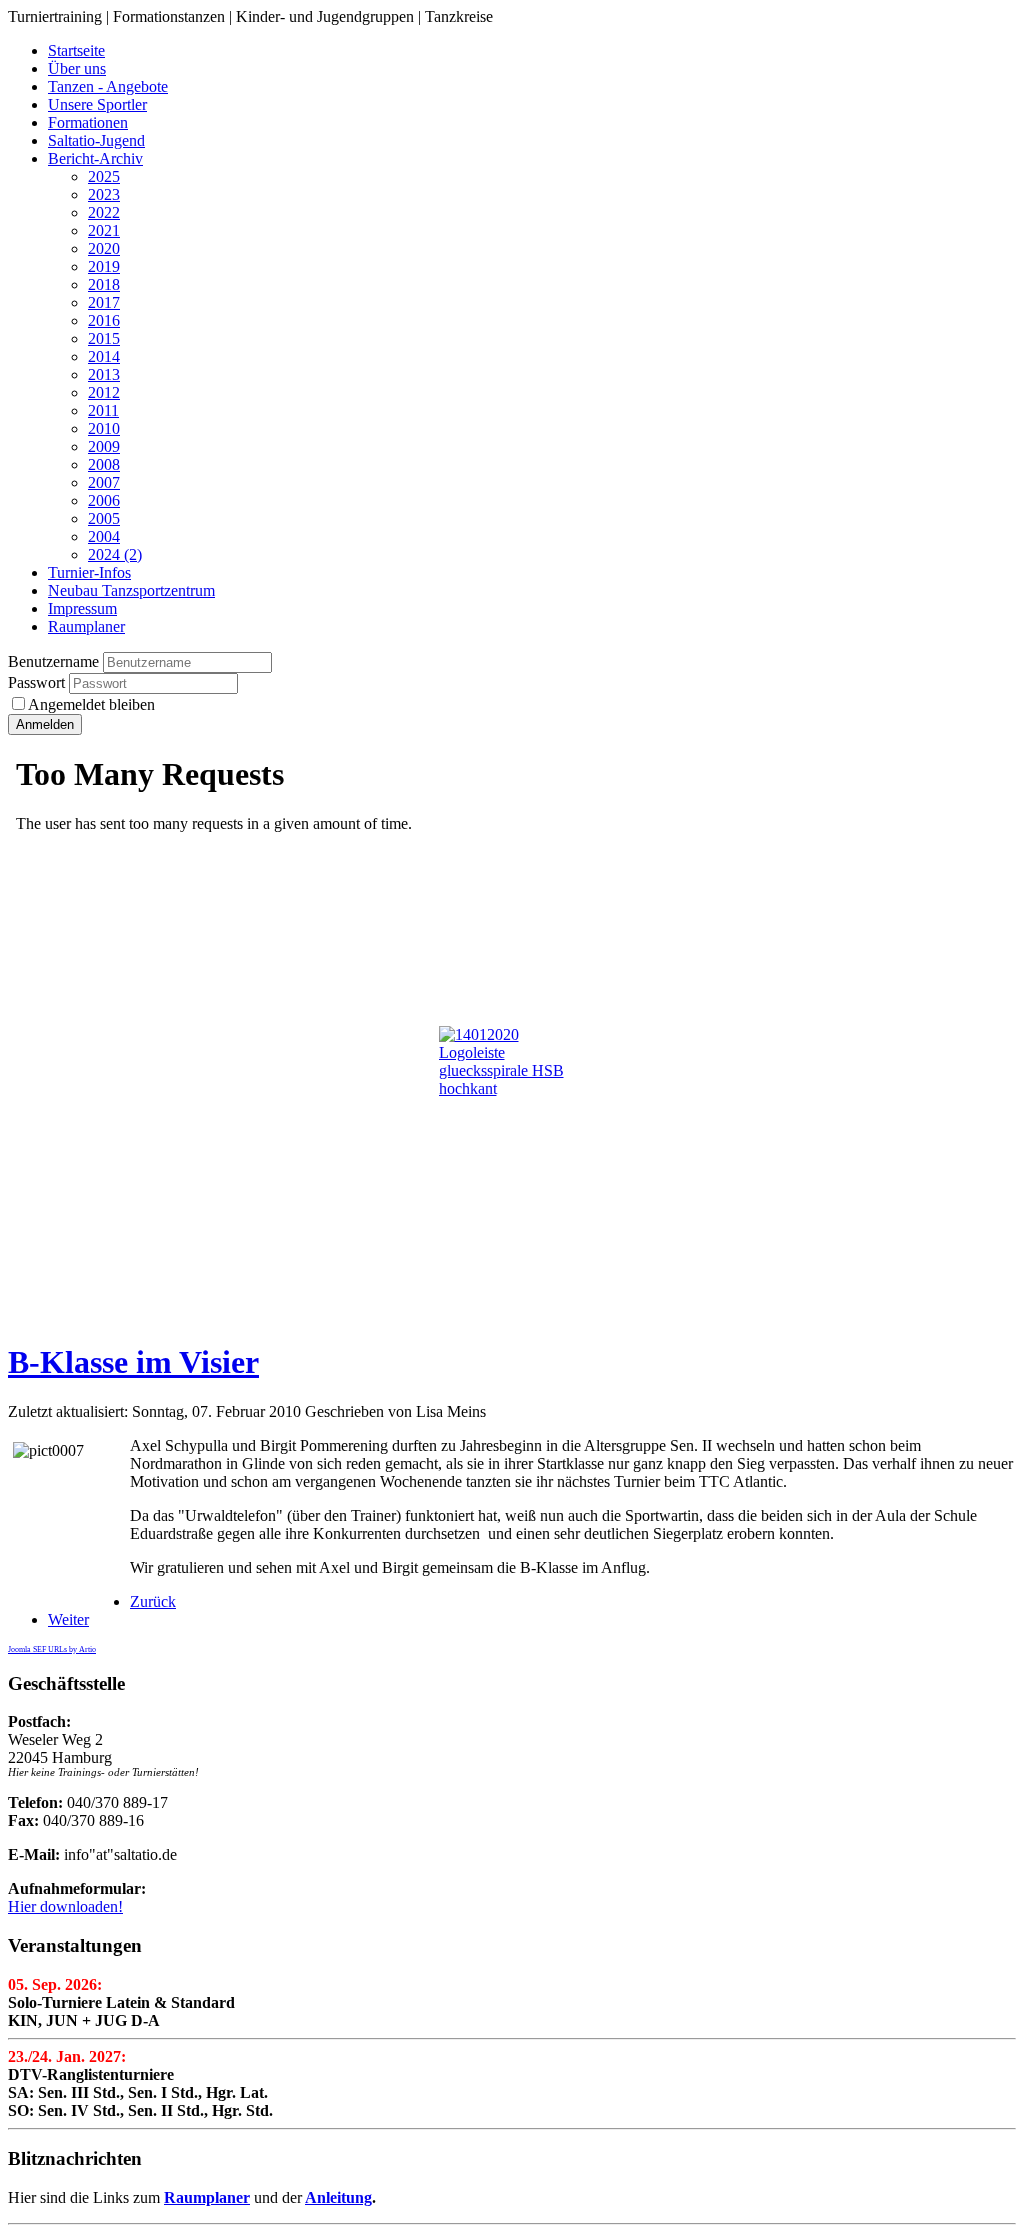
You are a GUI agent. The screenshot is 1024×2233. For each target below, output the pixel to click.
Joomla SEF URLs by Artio (52, 1649)
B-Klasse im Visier (133, 1362)
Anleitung (338, 2197)
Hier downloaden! (65, 1906)
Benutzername (53, 661)
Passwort (38, 682)
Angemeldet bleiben (91, 704)
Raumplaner (207, 2197)
